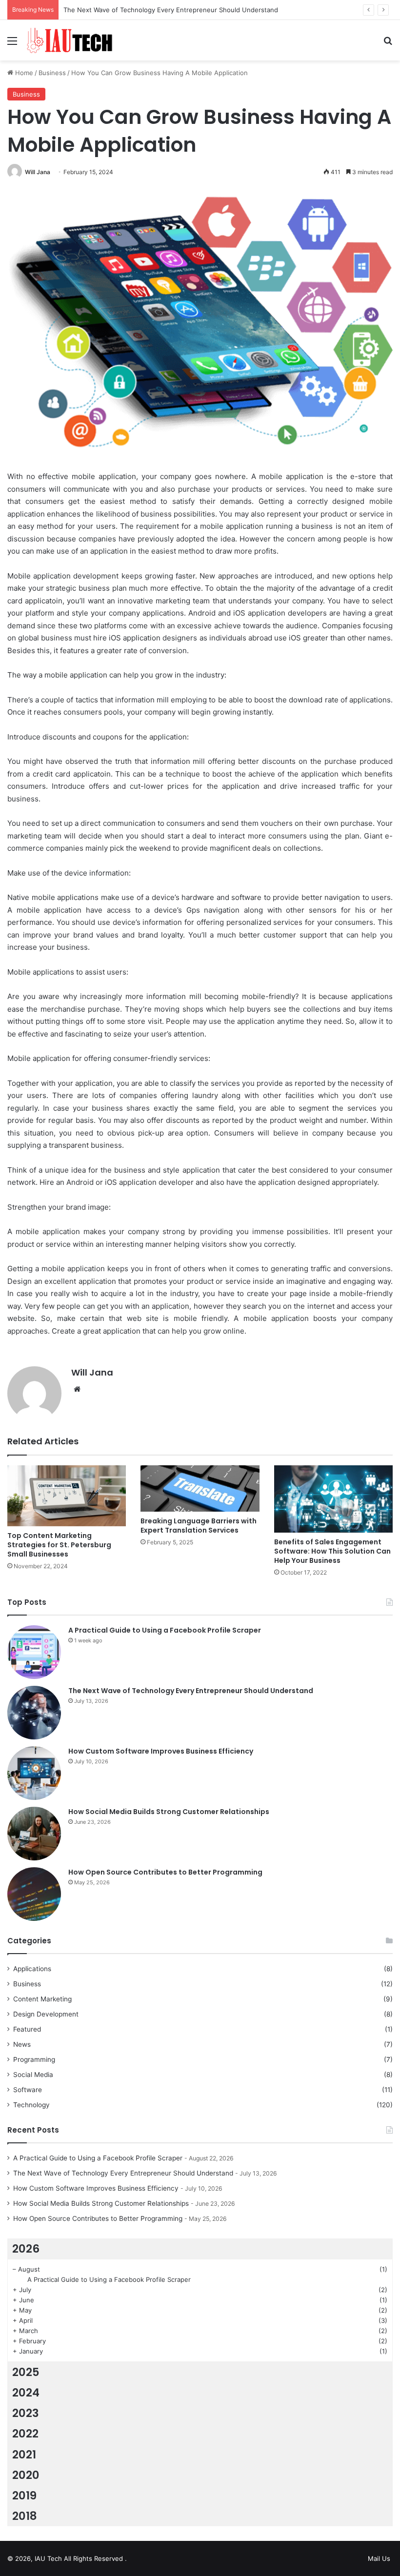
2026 (26, 2249)
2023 (26, 2413)
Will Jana (38, 172)
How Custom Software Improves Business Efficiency (161, 1751)
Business (52, 73)
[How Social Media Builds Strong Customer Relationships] (34, 1834)
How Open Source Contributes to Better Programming (165, 1872)
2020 (26, 2475)
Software (28, 2090)
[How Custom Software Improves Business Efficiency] (34, 1773)
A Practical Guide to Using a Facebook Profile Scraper (165, 1630)
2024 (26, 2393)
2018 (25, 2516)
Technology (31, 2105)
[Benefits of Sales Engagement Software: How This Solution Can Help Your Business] (333, 1499)
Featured (27, 2029)
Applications (32, 1969)
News (22, 2044)
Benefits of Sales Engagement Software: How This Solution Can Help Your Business (332, 1551)
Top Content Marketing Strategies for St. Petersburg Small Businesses (59, 1545)
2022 (25, 2434)
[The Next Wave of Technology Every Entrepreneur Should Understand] (34, 1713)
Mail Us (379, 2558)
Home (23, 73)
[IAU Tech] (72, 40)
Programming (34, 2059)
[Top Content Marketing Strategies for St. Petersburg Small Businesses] (67, 1496)
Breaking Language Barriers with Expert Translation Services (199, 1526)
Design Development (46, 2014)
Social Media (33, 2075)
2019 (24, 2496)
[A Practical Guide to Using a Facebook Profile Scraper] (34, 1652)
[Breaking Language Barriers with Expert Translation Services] (200, 1488)
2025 (26, 2372)
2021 (24, 2455)
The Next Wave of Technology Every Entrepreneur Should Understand (191, 1691)
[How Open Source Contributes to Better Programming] (34, 1894)
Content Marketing (42, 1999)
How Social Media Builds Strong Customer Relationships (169, 1812)
